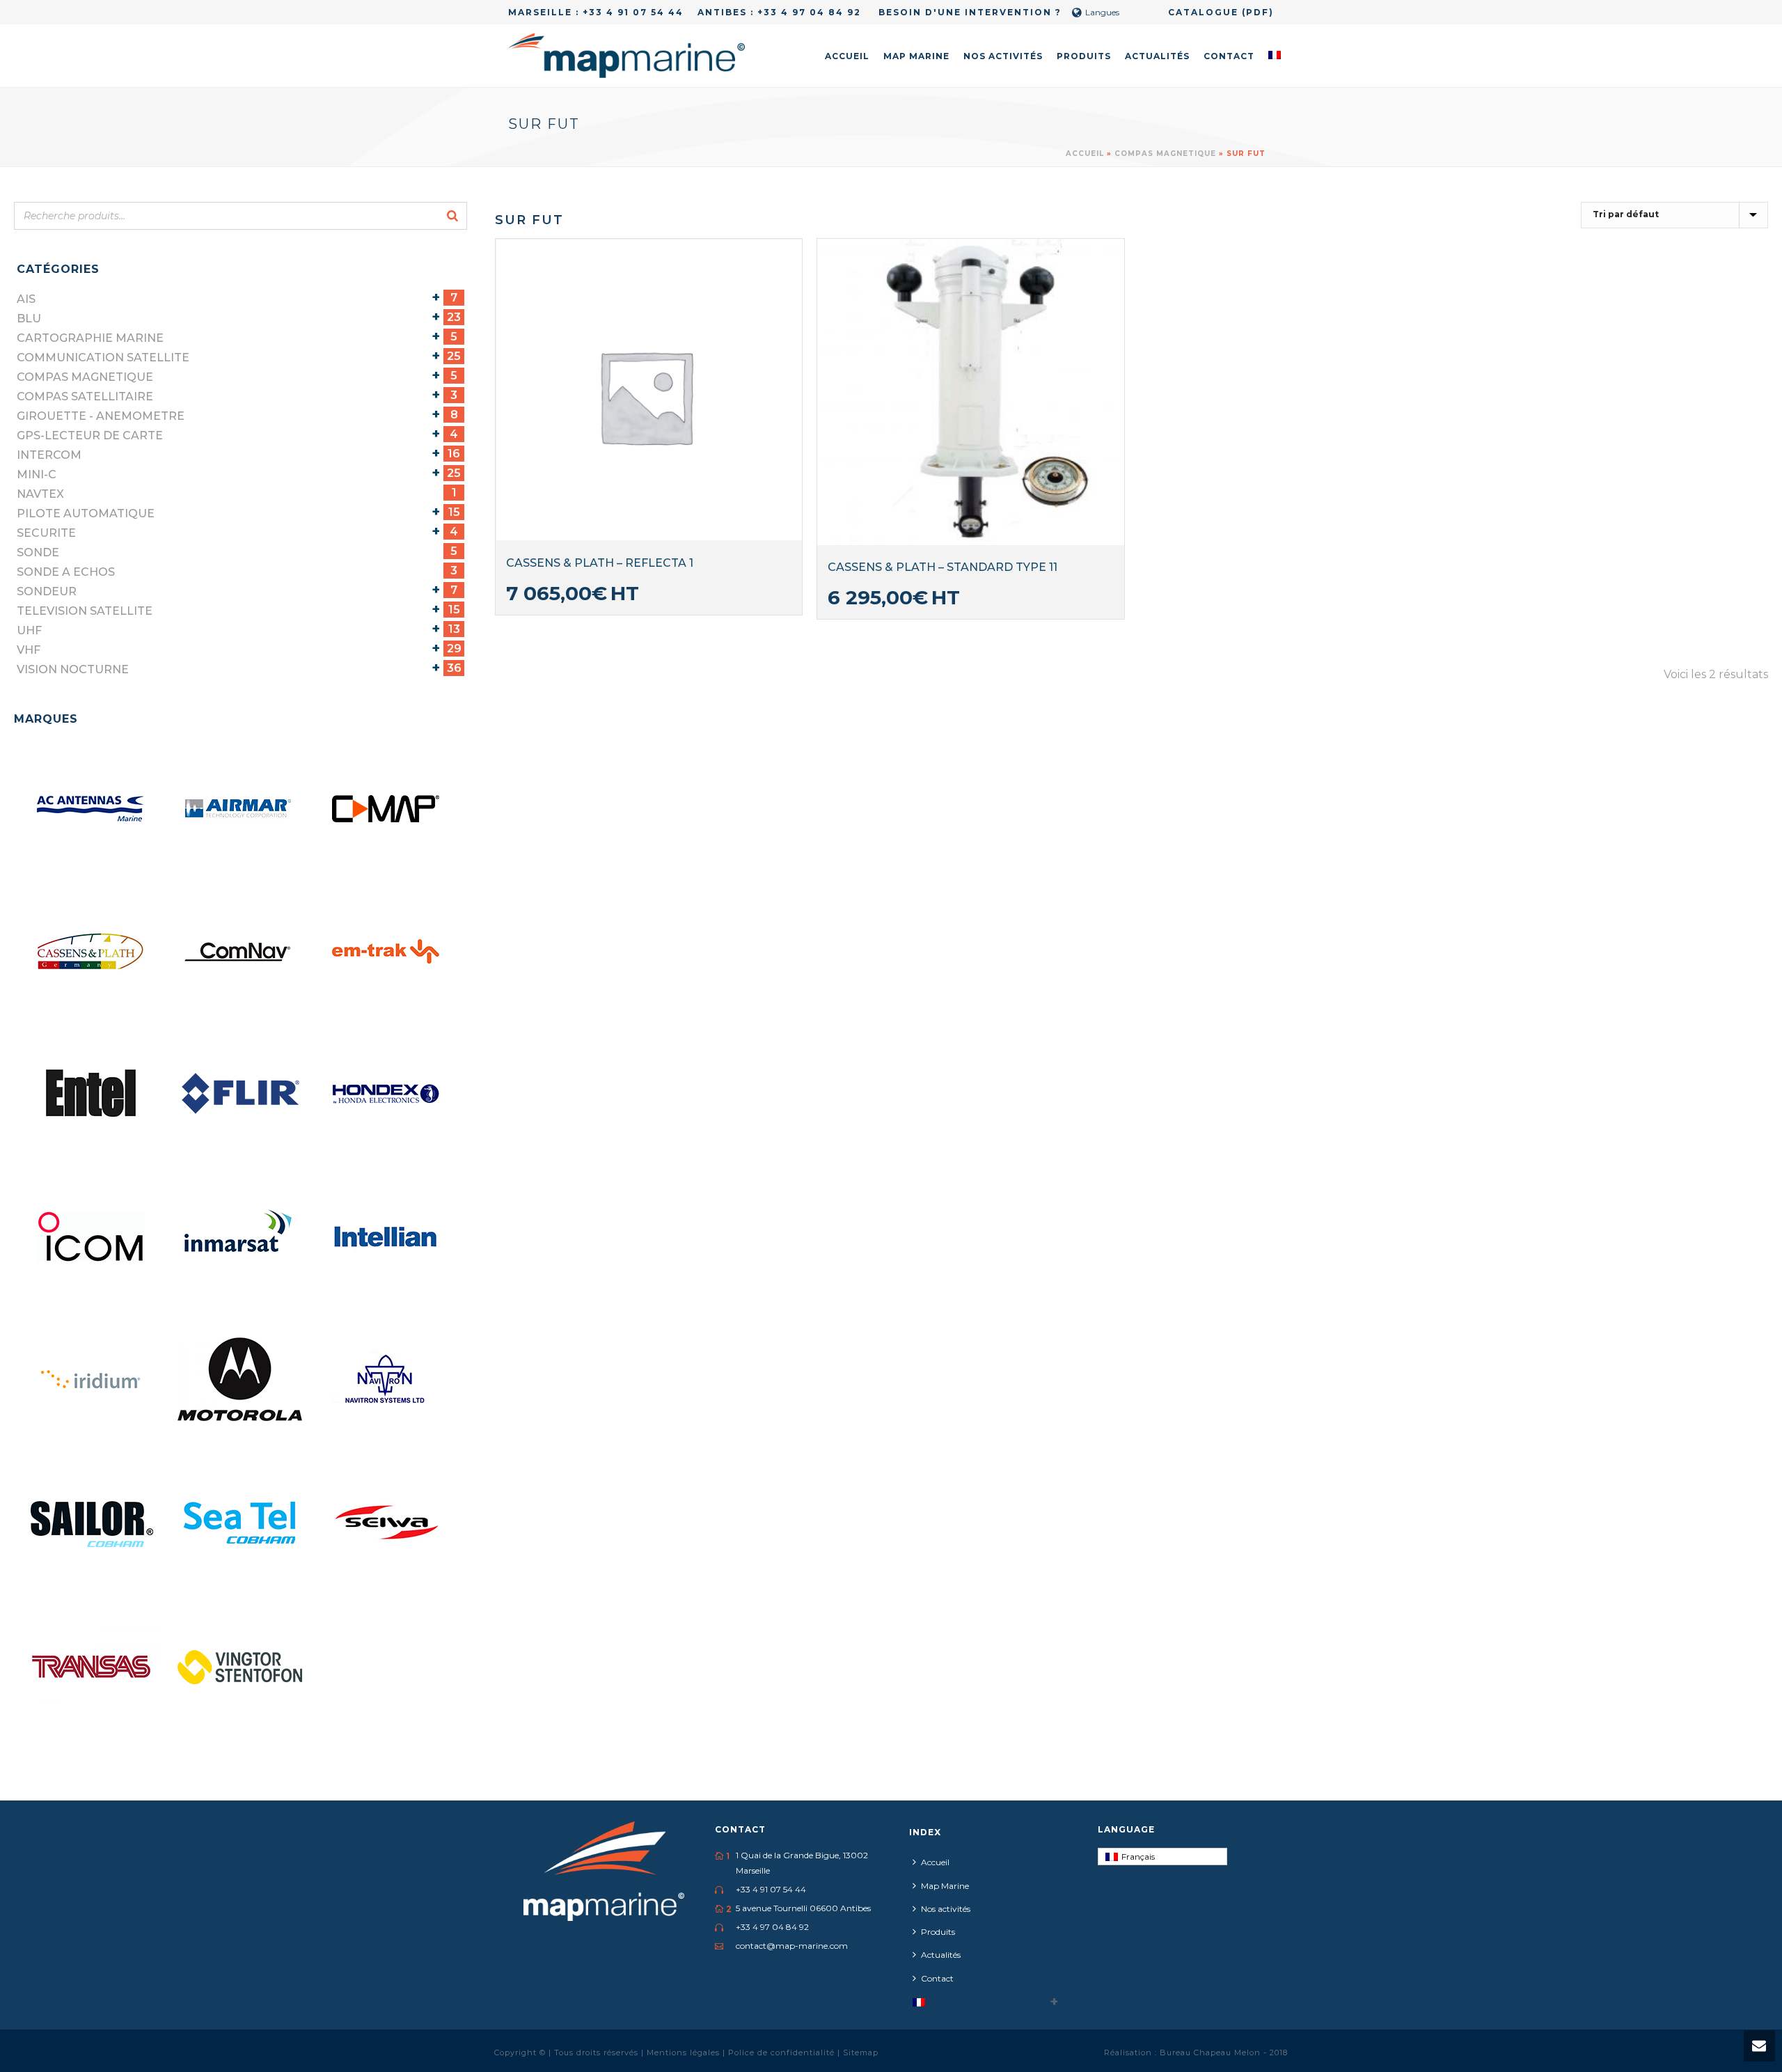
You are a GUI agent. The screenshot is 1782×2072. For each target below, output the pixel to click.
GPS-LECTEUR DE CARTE (90, 435)
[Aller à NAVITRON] (387, 1380)
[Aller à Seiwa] (387, 1523)
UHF (29, 630)
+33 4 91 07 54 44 (633, 12)
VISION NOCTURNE (73, 669)
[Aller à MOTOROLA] (239, 1380)
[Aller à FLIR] (239, 1094)
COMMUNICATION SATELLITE (103, 358)
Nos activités (1003, 56)
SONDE (38, 552)
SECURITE (46, 533)
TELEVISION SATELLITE (85, 611)
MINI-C (37, 474)
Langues (1102, 12)
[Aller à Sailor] (92, 1523)
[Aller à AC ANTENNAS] (92, 809)
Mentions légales (685, 2053)
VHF (29, 650)
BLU (29, 319)
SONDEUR (47, 591)
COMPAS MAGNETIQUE (1165, 154)
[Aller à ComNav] (239, 952)
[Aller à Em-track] (387, 952)
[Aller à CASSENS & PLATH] (92, 952)
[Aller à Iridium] (92, 1380)
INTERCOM (49, 455)
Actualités (1157, 56)
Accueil (847, 56)
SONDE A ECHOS (66, 572)
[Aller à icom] (92, 1237)
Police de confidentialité (783, 2053)
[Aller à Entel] (92, 1094)
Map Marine (916, 56)
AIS (26, 299)
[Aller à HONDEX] (387, 1094)
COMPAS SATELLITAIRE (85, 397)
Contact (1229, 56)
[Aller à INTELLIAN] (387, 1237)
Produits (1084, 56)
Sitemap (861, 2053)
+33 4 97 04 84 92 (809, 12)
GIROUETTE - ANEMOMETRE (101, 416)
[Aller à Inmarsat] (239, 1237)
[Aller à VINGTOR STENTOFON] (239, 1665)
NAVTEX (40, 494)
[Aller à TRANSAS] (92, 1665)
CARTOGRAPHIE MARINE (90, 338)
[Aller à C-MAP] (387, 809)
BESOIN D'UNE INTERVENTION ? (968, 12)
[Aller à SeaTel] (239, 1523)
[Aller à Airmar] (239, 809)
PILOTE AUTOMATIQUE (86, 513)
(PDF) (1258, 12)
